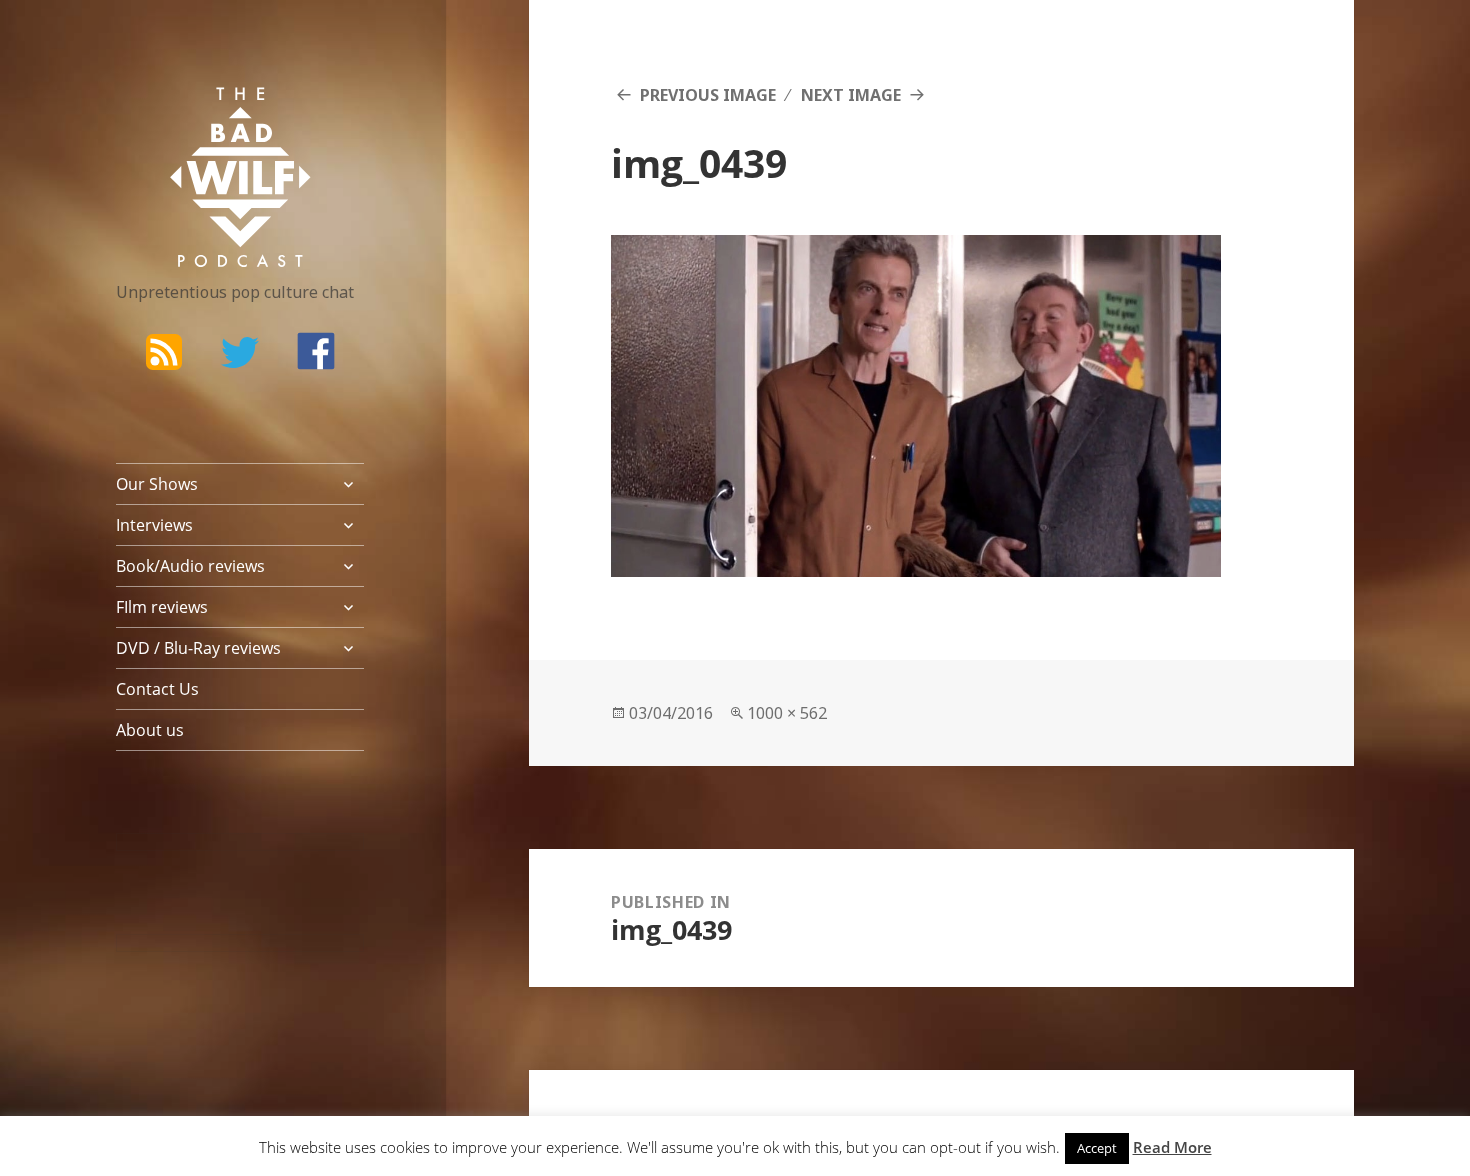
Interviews (154, 525)
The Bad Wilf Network (201, 116)
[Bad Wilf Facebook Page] (316, 351)
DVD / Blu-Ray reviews (198, 648)
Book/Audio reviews (190, 566)
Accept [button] (1097, 1148)
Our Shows (157, 484)
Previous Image (708, 95)
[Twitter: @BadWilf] (240, 356)
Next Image (851, 95)
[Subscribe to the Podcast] (164, 351)
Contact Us (157, 689)
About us (150, 730)
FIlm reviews (162, 607)
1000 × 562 (787, 713)
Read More (1172, 1147)
